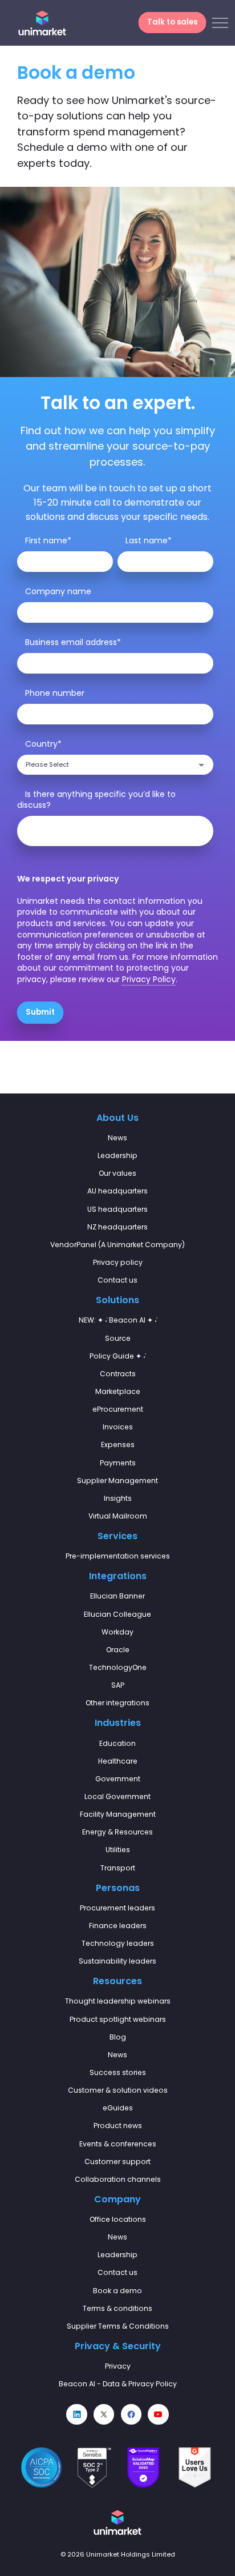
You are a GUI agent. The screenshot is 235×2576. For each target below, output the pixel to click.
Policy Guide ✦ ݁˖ (117, 1356)
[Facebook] (131, 2414)
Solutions (117, 1300)
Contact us (117, 1280)
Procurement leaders (117, 1908)
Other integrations (117, 1703)
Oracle (118, 1650)
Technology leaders (118, 1943)
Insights (118, 1498)
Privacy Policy (149, 979)
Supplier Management (117, 1481)
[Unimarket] (42, 23)
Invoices (118, 1427)
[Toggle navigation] (220, 23)
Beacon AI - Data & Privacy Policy (118, 2384)
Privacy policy (118, 1262)
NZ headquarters (117, 1227)
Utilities (118, 1850)
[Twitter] (104, 2414)
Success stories (118, 2072)
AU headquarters (117, 1191)
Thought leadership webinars (118, 2001)
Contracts (118, 1374)
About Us (117, 1118)
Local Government (117, 1796)
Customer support (117, 2162)
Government (118, 1779)
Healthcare (118, 1761)
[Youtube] (158, 2414)
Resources (117, 1981)
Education (117, 1743)
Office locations (118, 2219)
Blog (118, 2037)
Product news (118, 2126)
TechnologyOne (118, 1667)
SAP (118, 1685)
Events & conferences (118, 2144)
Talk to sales (172, 23)
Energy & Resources (117, 1832)
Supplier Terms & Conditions (118, 2326)
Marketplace (118, 1391)
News (117, 1138)
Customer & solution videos (118, 2090)
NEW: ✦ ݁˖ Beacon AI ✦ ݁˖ (118, 1320)
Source (118, 1338)
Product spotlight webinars (118, 2019)
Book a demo (117, 2291)
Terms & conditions (117, 2308)
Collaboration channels (118, 2179)
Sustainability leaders (117, 1961)
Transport (118, 1868)
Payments (118, 1463)
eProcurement (118, 1409)
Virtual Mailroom (118, 1516)
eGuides (118, 2108)
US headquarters (117, 1209)
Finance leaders (118, 1926)
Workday (117, 1632)
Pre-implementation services (118, 1556)
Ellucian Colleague (117, 1614)
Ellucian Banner (117, 1596)
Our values (117, 1173)
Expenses (118, 1445)
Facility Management (118, 1814)
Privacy (118, 2366)
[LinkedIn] (76, 2414)
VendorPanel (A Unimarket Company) (117, 1245)
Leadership (117, 1155)
